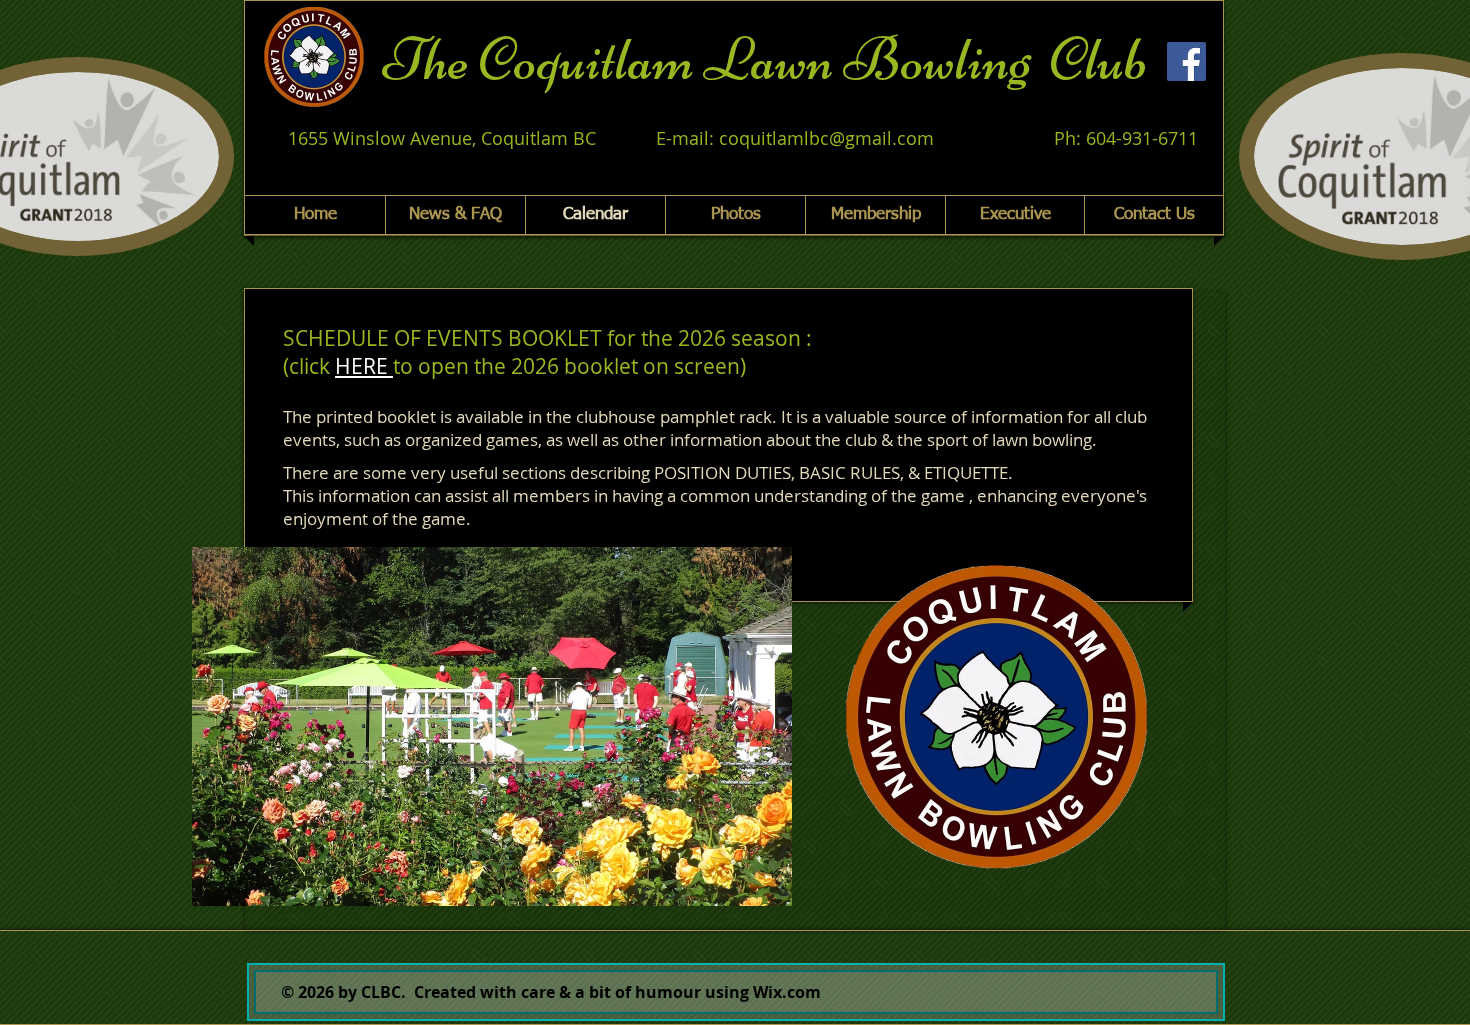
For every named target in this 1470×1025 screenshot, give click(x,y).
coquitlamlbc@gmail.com (826, 138)
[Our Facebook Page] (1186, 61)
